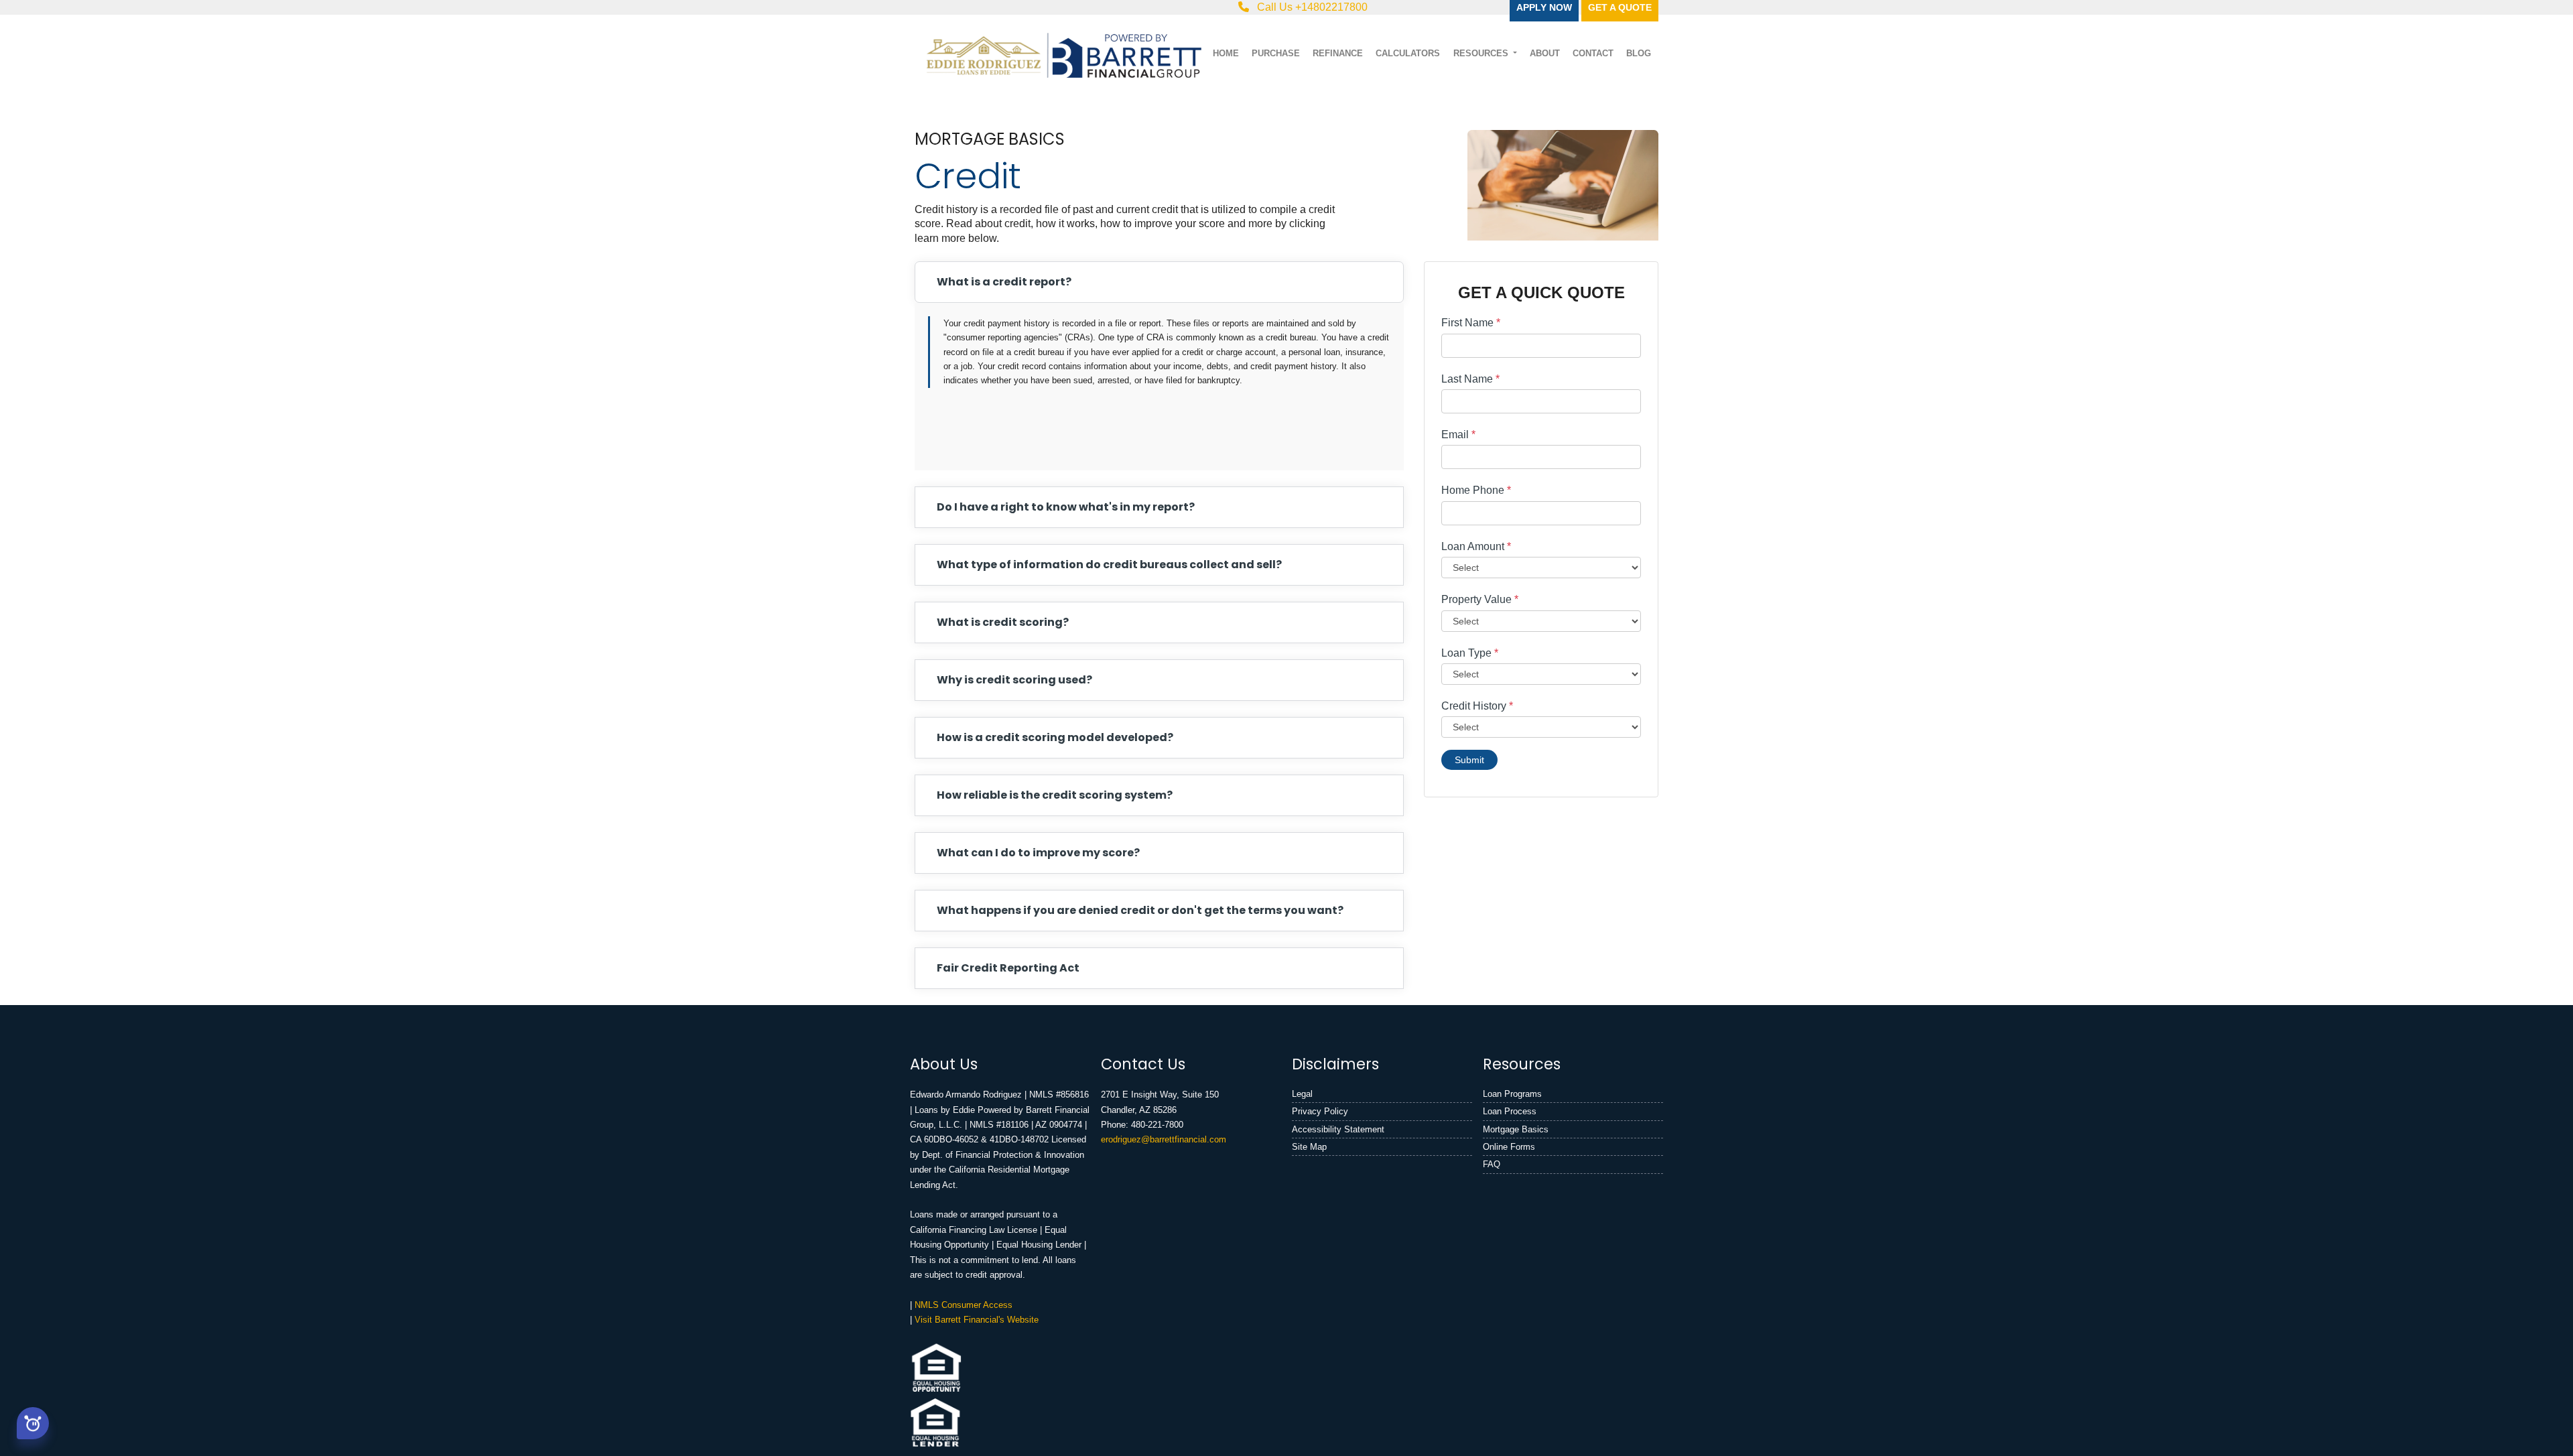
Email (1458, 435)
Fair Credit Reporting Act (1008, 968)
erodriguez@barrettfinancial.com (1164, 1139)
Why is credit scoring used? (1014, 680)
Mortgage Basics (1516, 1129)
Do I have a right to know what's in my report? (1066, 507)
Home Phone (1476, 490)
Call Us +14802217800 (1311, 7)
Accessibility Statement (1338, 1129)
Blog (1639, 53)
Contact (1593, 53)
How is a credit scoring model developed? (1055, 737)
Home (1226, 53)
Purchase (1276, 53)
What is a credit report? (1004, 282)
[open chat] (33, 1421)
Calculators (1408, 53)
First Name (1471, 323)
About (1545, 53)
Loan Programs (1512, 1094)
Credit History (1477, 706)
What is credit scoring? (1003, 622)
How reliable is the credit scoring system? (1055, 795)
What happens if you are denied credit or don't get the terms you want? (1140, 910)
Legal (1302, 1094)
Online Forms (1509, 1147)
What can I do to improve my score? (1038, 853)
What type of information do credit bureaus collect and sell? (1109, 565)
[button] (33, 1423)
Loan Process (1510, 1111)
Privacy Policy (1320, 1111)
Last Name (1470, 379)
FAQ (1492, 1164)
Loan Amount (1476, 546)
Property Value (1480, 599)
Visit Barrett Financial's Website (977, 1320)
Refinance (1338, 53)
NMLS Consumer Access (964, 1305)
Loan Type (1470, 653)
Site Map (1309, 1147)
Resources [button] (1482, 53)
